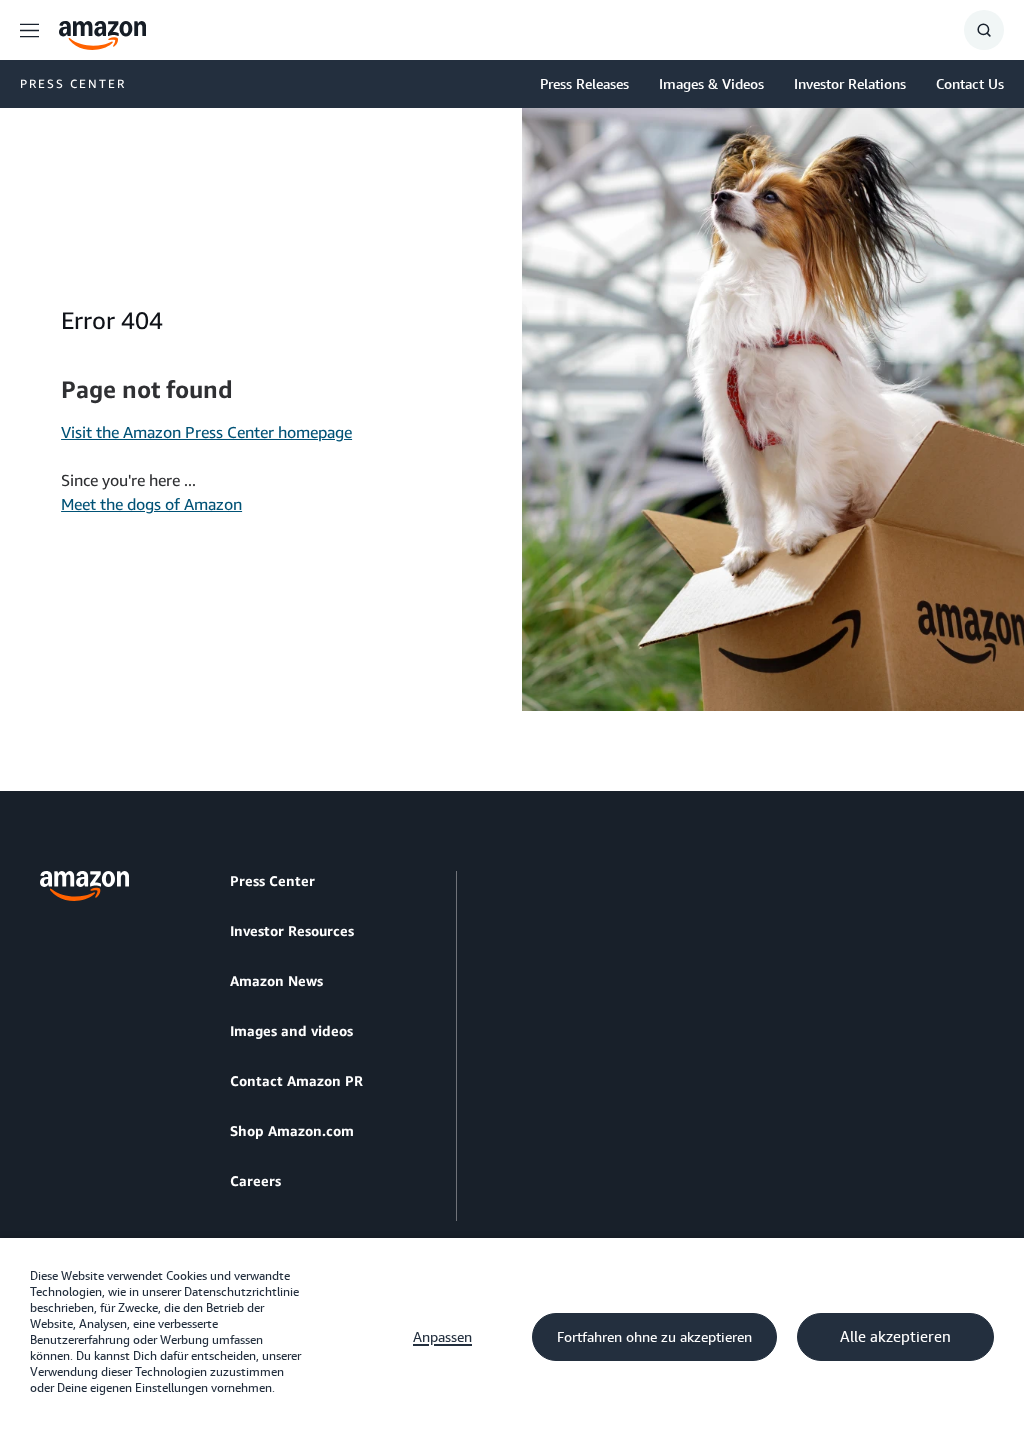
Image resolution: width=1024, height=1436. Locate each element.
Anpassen (442, 1337)
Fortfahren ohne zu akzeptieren (654, 1337)
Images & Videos (711, 83)
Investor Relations (850, 83)
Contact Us (970, 83)
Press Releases (584, 83)
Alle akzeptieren (895, 1337)
